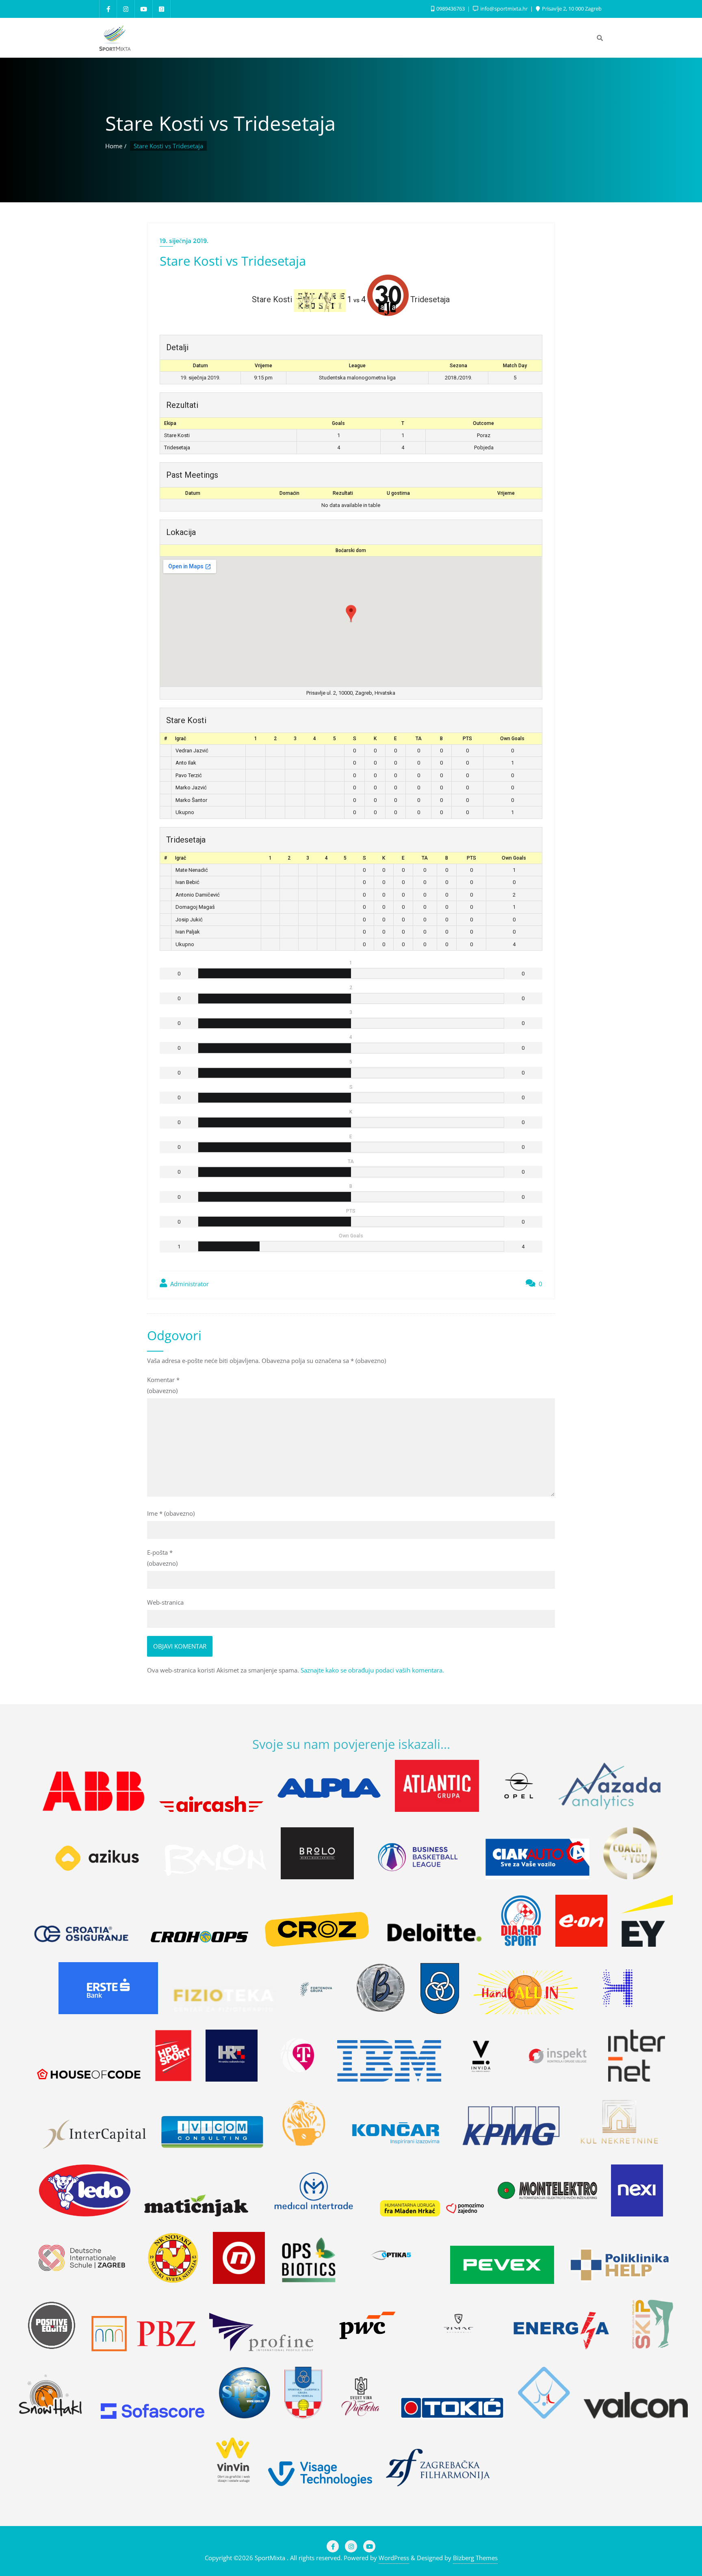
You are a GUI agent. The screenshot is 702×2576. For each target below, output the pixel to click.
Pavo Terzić (189, 775)
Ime (171, 1513)
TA (419, 739)
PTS (467, 739)
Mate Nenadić (192, 870)
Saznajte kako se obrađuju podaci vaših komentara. (372, 1670)
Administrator (189, 1284)
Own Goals (512, 739)
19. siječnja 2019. (184, 241)
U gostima (398, 493)
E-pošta (162, 1558)
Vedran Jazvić (192, 751)
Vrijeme (506, 493)
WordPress (394, 2558)
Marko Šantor (191, 800)
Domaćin (289, 493)
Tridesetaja (177, 447)
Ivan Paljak (188, 932)
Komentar (163, 1385)
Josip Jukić (189, 920)
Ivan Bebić (187, 882)
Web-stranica (165, 1602)
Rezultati (343, 493)
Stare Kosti (177, 435)
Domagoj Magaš (195, 907)
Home (114, 146)
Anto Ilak (186, 763)
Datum (193, 493)
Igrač (181, 739)
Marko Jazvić (191, 788)
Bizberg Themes (475, 2558)
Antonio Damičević (198, 895)
